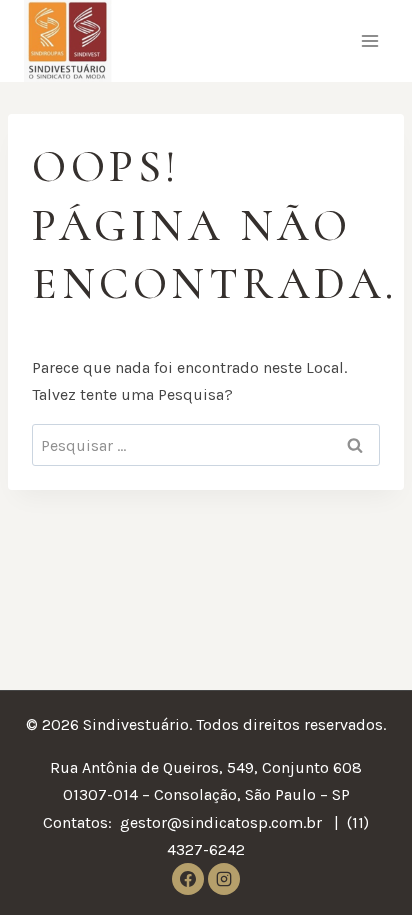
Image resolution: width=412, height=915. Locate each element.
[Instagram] (224, 879)
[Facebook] (188, 879)
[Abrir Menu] (369, 41)
